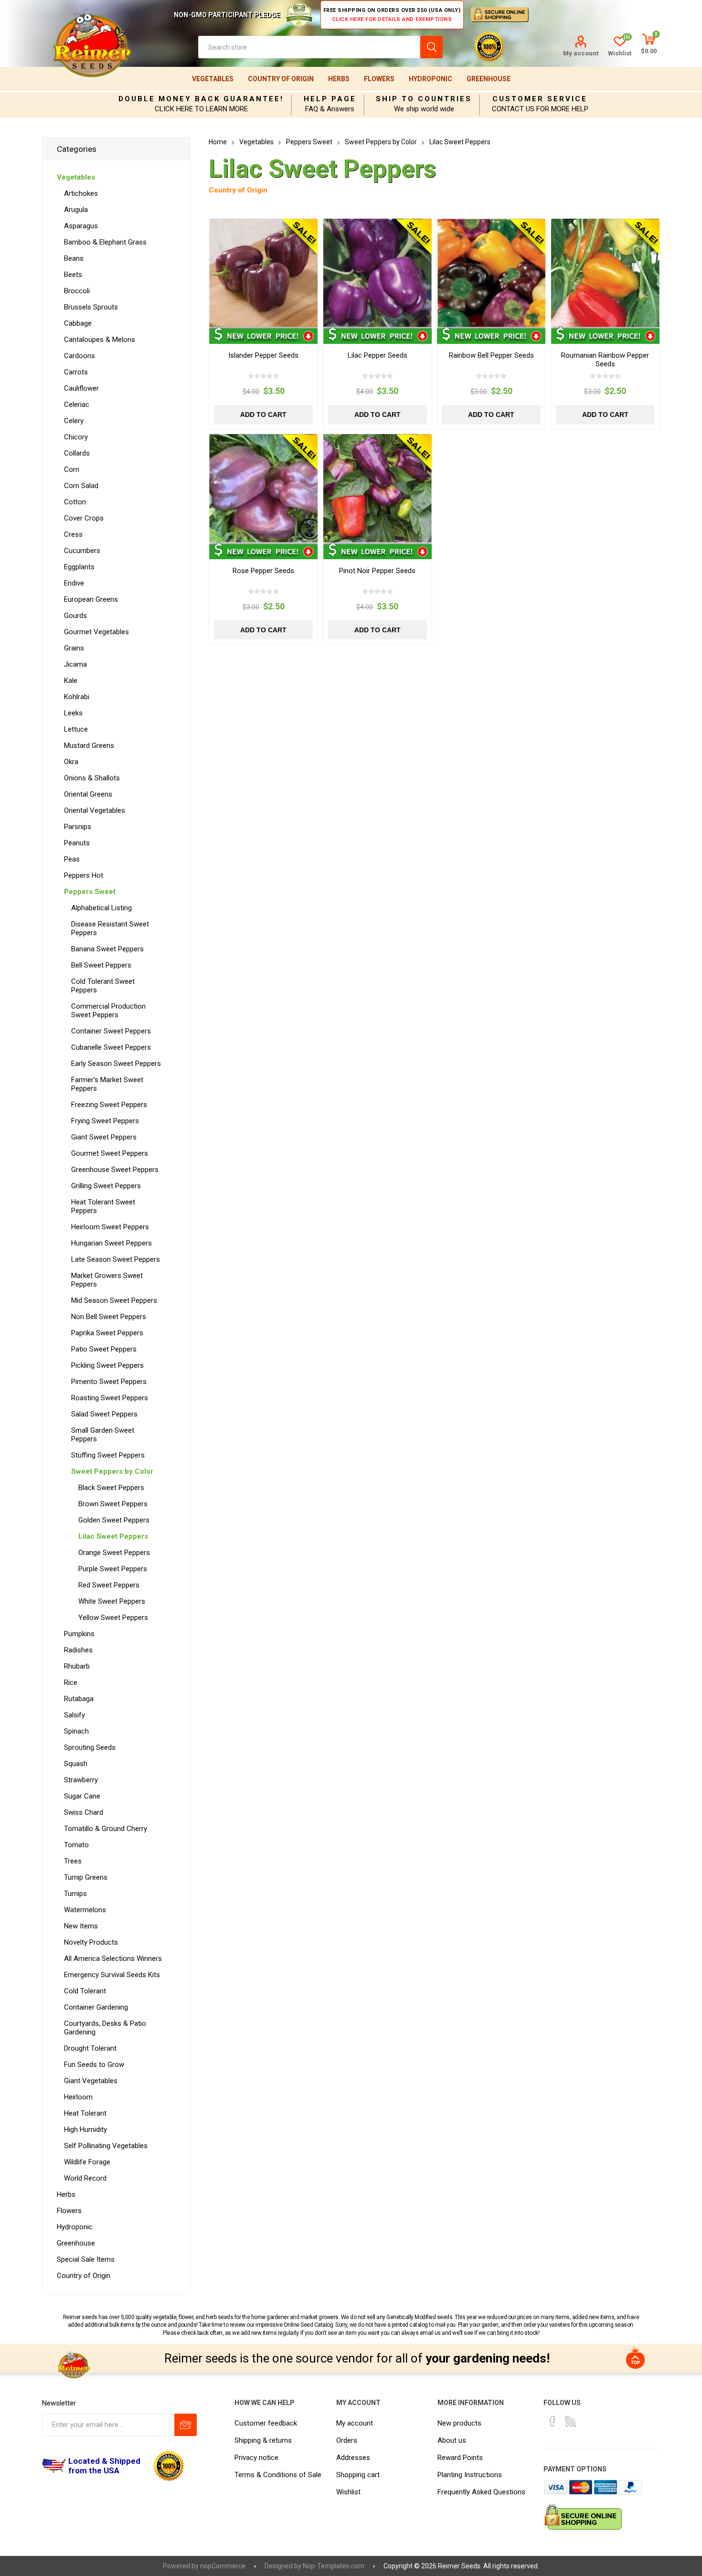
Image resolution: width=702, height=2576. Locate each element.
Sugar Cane (82, 1796)
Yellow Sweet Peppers (113, 1618)
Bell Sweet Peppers (101, 965)
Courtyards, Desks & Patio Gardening (105, 2028)
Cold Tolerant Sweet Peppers (103, 986)
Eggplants (79, 567)
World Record (85, 2178)
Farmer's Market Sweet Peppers (107, 1084)
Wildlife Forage (87, 2162)
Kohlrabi (77, 697)
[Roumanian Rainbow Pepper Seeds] (605, 273)
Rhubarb (77, 1666)
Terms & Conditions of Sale (278, 2475)
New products (459, 2423)
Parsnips (78, 827)
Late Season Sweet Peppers (116, 1259)
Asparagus (81, 226)
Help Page (330, 99)
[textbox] (309, 47)
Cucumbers (82, 551)
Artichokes (81, 193)
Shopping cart (358, 2475)
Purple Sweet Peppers (113, 1569)
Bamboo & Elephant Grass (105, 242)
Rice (71, 1682)
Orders (347, 2440)
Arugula (76, 210)
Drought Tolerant (90, 2048)
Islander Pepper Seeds (263, 355)
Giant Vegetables (91, 2081)
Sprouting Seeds (90, 1747)
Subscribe (186, 2425)
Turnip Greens (86, 1877)
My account (581, 53)
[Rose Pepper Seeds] (263, 488)
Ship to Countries (424, 99)
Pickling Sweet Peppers (107, 1365)
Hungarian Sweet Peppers (112, 1243)
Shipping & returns (263, 2440)
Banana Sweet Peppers (107, 949)
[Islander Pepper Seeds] (263, 273)
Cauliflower (81, 388)
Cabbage (78, 323)
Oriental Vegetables (95, 810)
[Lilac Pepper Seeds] (378, 273)
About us (452, 2440)
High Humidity (85, 2129)
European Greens (91, 599)
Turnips (75, 1894)
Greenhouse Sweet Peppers (115, 1170)
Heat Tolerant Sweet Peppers (103, 1206)
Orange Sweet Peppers (114, 1553)
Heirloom (78, 2097)
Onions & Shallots (92, 778)
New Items (81, 1926)
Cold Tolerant (85, 1991)
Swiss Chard (84, 1812)
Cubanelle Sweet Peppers (111, 1047)
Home (218, 142)
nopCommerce (223, 2566)
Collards (77, 453)
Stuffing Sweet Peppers (108, 1455)
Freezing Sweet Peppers (109, 1105)
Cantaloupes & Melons (100, 340)
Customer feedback (266, 2423)
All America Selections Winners (113, 1959)
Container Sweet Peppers (111, 1031)
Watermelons (85, 1910)
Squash (76, 1764)
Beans (74, 258)
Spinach (76, 1731)
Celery (74, 421)
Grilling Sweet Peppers (106, 1186)
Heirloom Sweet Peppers (110, 1227)
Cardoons (80, 356)
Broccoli (77, 291)
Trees (73, 1861)
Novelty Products (91, 1942)
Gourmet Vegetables (96, 632)
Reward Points (460, 2458)
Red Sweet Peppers (109, 1585)
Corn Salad (81, 486)
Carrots (76, 372)
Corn (72, 469)
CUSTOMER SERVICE (540, 99)
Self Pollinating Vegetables (106, 2146)
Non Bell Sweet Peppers (109, 1317)
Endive (74, 583)
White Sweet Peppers (112, 1601)
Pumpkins (79, 1634)
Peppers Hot (84, 875)
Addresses (353, 2458)
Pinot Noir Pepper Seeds (377, 571)
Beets (73, 275)
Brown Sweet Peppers (113, 1504)
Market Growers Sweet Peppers (107, 1280)
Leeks (73, 713)
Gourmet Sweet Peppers (110, 1153)
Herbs (339, 79)
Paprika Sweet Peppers (107, 1333)
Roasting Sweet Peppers (110, 1398)
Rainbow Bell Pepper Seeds (491, 355)
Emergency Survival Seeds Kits (112, 1975)
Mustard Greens (89, 745)
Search (431, 47)
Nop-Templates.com (334, 2566)
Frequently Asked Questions (481, 2492)
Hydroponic (431, 79)
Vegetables (213, 79)
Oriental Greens (88, 794)
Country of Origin (281, 79)
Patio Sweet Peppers (104, 1349)
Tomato (76, 1845)
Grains (74, 648)
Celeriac (77, 404)
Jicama (75, 664)
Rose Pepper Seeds (263, 571)
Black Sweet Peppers (111, 1488)
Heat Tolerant (85, 2113)
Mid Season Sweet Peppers (114, 1300)
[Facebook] (553, 2421)
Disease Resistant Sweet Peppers (110, 928)
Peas (72, 859)
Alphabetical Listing (101, 908)
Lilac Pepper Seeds (378, 355)
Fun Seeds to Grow (94, 2065)
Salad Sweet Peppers (104, 1414)
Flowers (379, 79)
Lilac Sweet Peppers (113, 1536)
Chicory (76, 437)
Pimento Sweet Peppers (109, 1382)
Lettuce (76, 729)
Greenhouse (489, 79)
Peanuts (77, 843)
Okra (71, 762)
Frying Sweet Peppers (105, 1121)
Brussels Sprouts (91, 307)
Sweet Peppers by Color (112, 1471)
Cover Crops (84, 518)
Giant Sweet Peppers (104, 1137)
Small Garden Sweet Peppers (103, 1435)
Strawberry (81, 1780)
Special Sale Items (86, 2259)
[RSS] (571, 2421)
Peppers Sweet (90, 892)
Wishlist (348, 2492)
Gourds (75, 616)
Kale (71, 681)
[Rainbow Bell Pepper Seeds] (491, 273)
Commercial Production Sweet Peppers (108, 1011)
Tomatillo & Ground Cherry (106, 1829)
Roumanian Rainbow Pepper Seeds (605, 360)
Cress (73, 534)
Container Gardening (96, 2007)
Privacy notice (256, 2458)
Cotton (75, 502)
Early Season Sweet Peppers (116, 1064)
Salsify (74, 1715)
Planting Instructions (470, 2475)
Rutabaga (79, 1699)
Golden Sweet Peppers (114, 1520)
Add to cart (263, 415)
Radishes (78, 1650)
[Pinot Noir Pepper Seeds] (378, 488)
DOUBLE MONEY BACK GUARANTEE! (201, 99)
